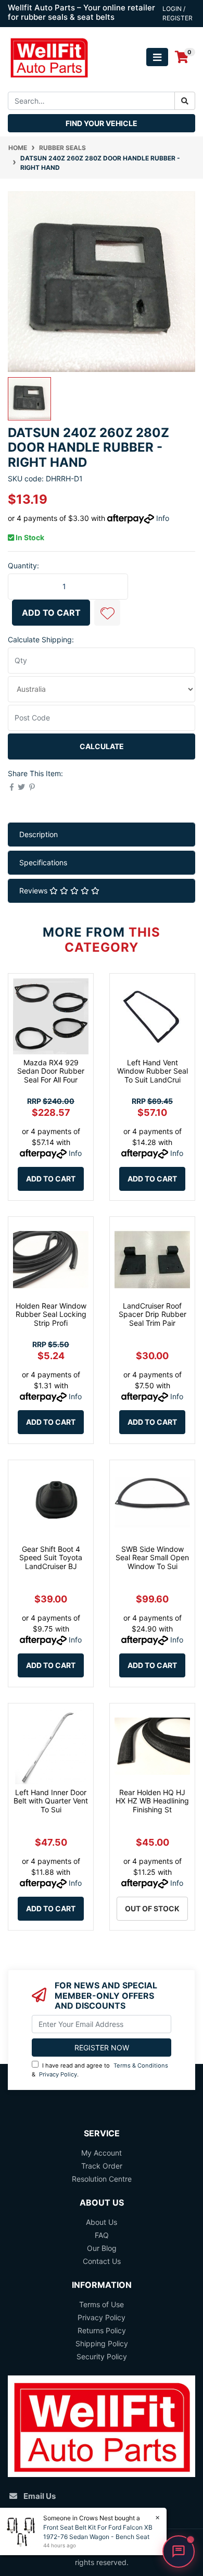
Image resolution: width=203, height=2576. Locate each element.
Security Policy (102, 2356)
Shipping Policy (102, 2343)
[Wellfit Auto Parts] (49, 57)
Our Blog (102, 2248)
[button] (107, 613)
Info (163, 518)
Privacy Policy (58, 2074)
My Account (102, 2153)
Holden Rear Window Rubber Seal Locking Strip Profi (51, 1315)
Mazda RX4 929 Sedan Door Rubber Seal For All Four (51, 1071)
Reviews (34, 891)
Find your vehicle (102, 123)
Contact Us (102, 2261)
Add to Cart (51, 613)
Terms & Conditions (141, 2065)
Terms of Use (102, 2304)
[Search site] (185, 101)
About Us (102, 2222)
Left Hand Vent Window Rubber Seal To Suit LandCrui (153, 1071)
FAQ (102, 2235)
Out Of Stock (152, 1908)
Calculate (102, 746)
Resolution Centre (102, 2179)
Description (39, 834)
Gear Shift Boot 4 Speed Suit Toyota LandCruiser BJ (51, 1558)
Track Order (102, 2166)
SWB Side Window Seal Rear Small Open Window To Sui (152, 1558)
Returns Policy (102, 2330)
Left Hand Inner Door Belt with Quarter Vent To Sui (51, 1801)
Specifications (43, 862)
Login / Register (177, 13)
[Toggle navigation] (157, 57)
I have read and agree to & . (100, 2070)
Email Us (40, 2496)
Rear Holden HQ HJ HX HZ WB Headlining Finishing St (152, 1801)
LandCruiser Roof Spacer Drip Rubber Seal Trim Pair (153, 1315)
